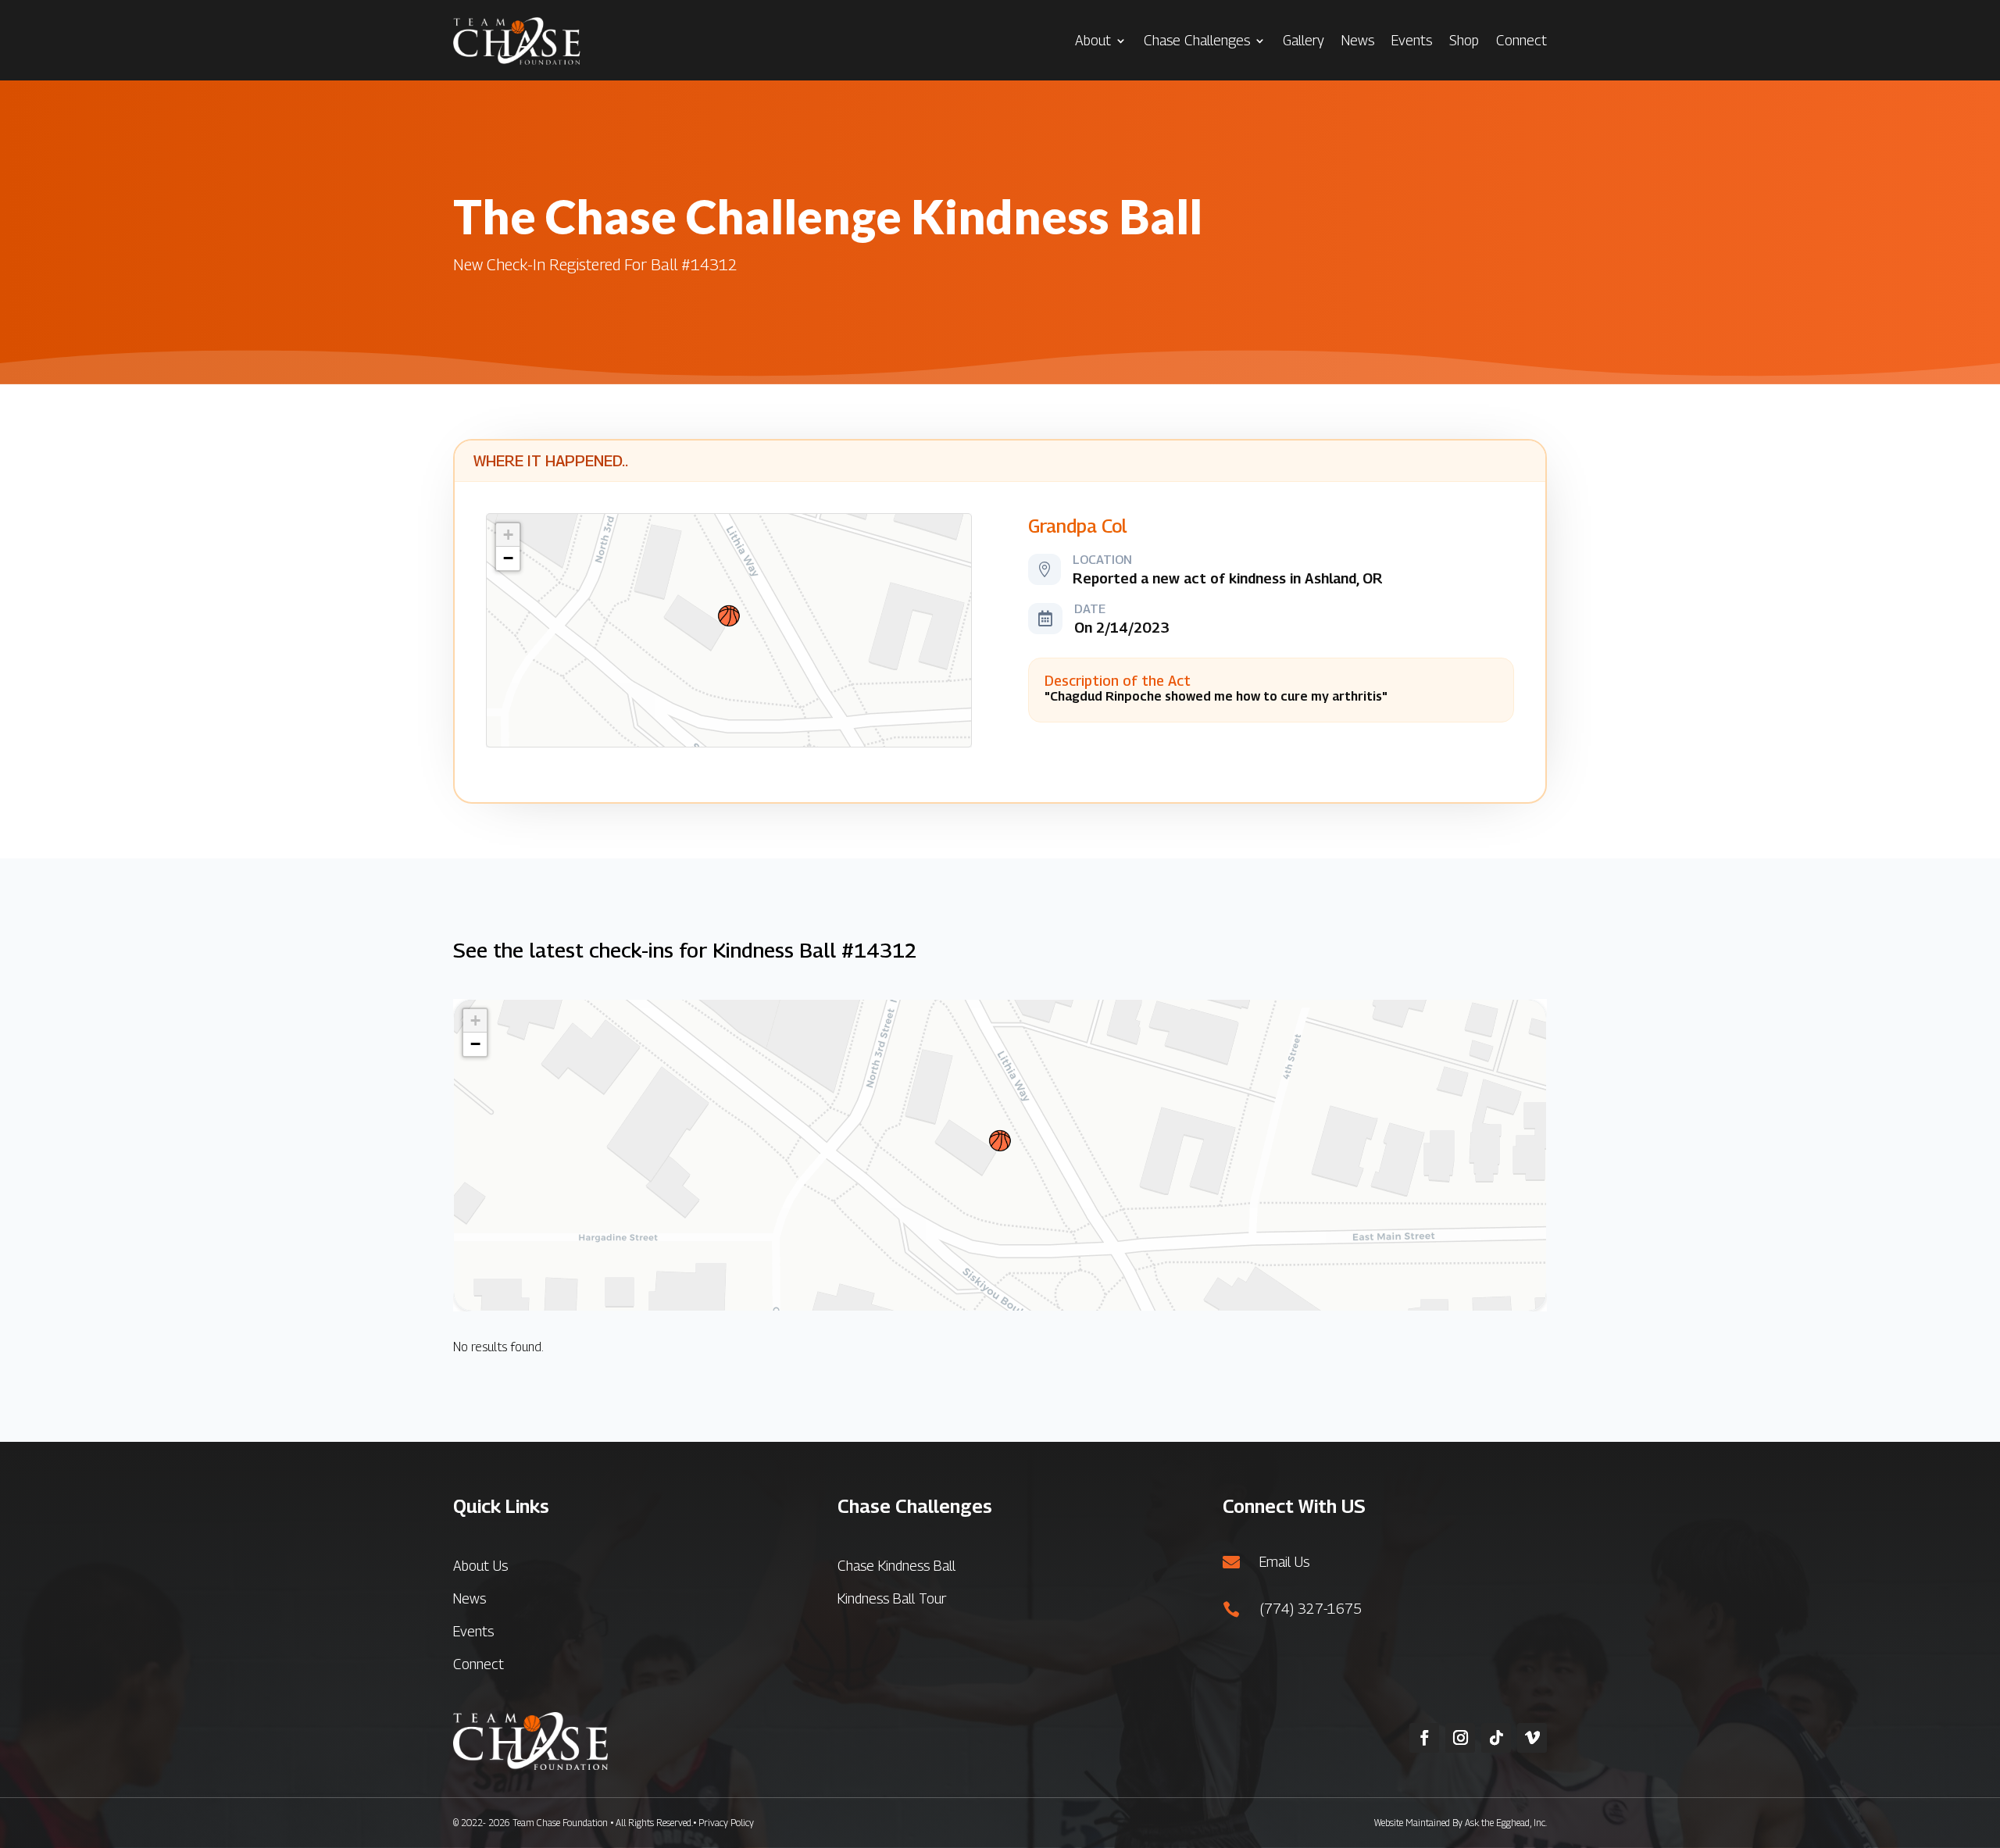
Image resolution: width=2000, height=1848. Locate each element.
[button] (729, 616)
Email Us (1284, 1562)
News (1358, 40)
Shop (1464, 40)
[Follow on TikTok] (1496, 1738)
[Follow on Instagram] (1460, 1738)
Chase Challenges (1197, 40)
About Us (480, 1566)
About (1093, 40)
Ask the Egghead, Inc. (1506, 1823)
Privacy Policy (726, 1823)
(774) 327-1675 (1311, 1609)
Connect (1521, 40)
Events (1412, 40)
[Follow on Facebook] (1424, 1738)
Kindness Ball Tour (892, 1598)
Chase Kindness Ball (896, 1566)
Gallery (1304, 40)
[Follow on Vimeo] (1532, 1738)
